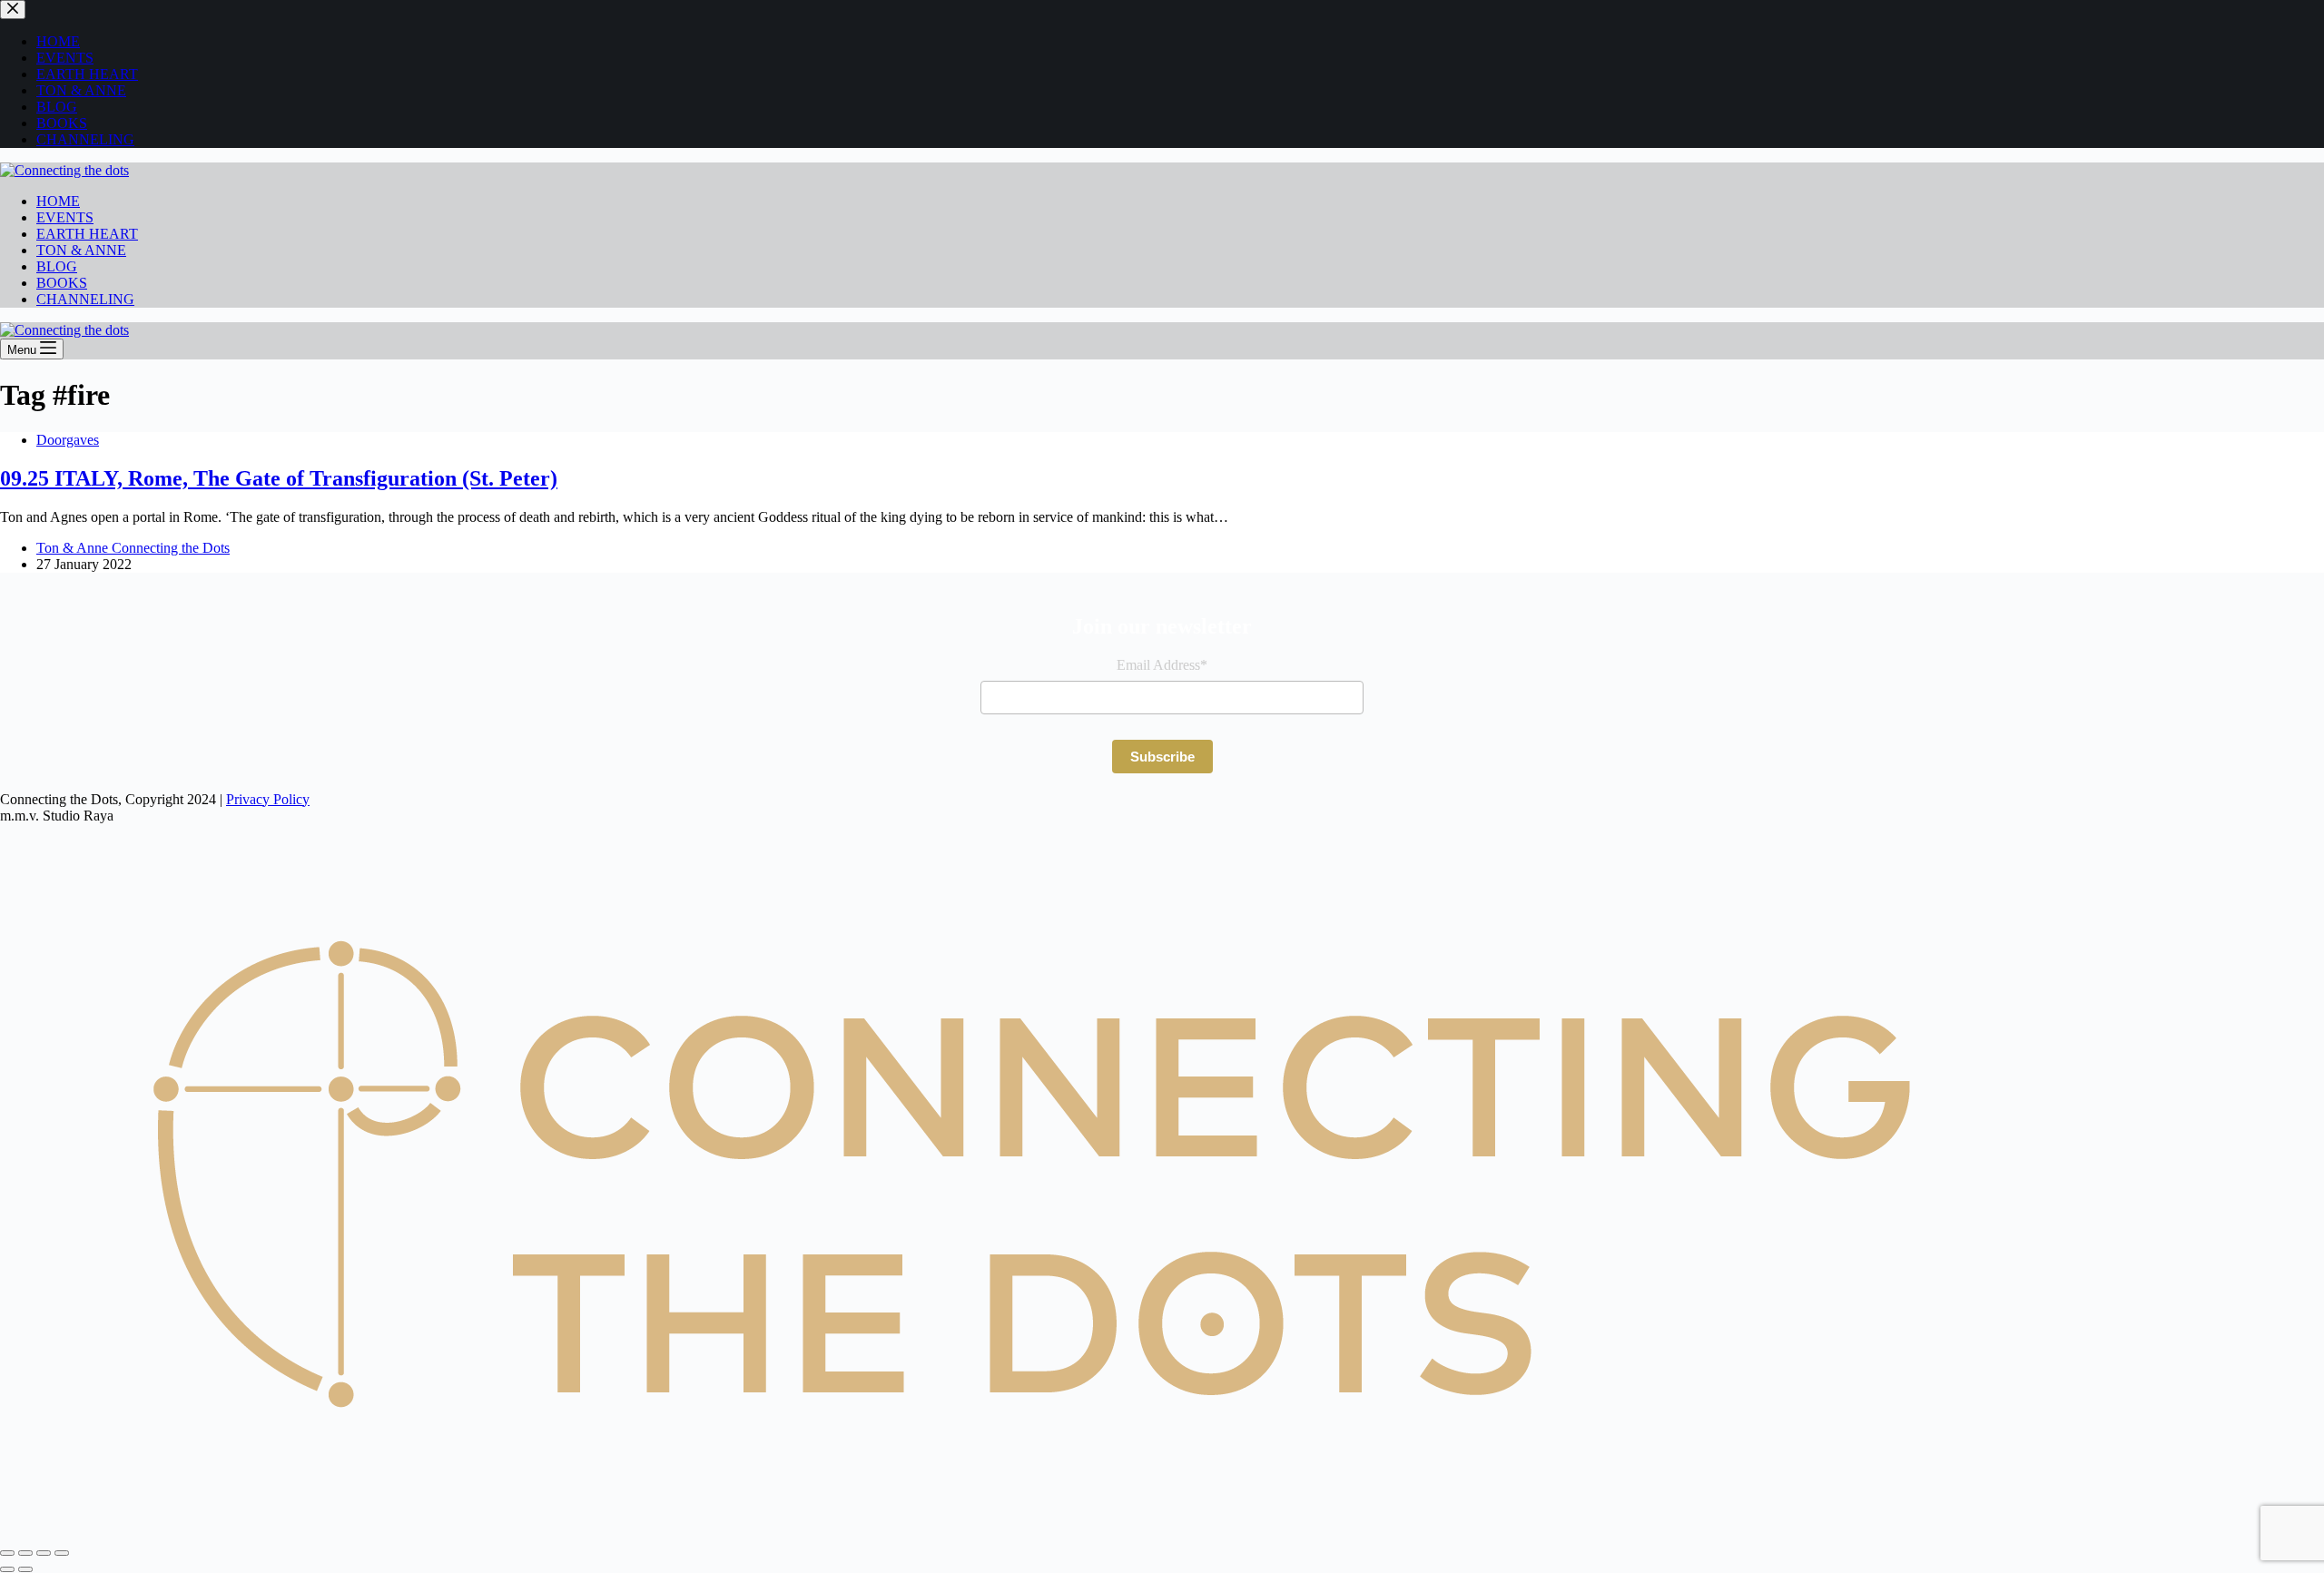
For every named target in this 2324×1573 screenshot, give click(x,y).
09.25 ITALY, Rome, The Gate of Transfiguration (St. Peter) (279, 478)
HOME (58, 201)
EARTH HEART (87, 234)
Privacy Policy (268, 799)
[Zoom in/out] (7, 1553)
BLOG (57, 266)
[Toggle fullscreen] (25, 1553)
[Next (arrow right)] (25, 1569)
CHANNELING (85, 299)
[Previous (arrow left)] (7, 1569)
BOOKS (62, 283)
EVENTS (65, 217)
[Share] (44, 1553)
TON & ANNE (81, 250)
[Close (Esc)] (62, 1553)
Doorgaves (68, 440)
